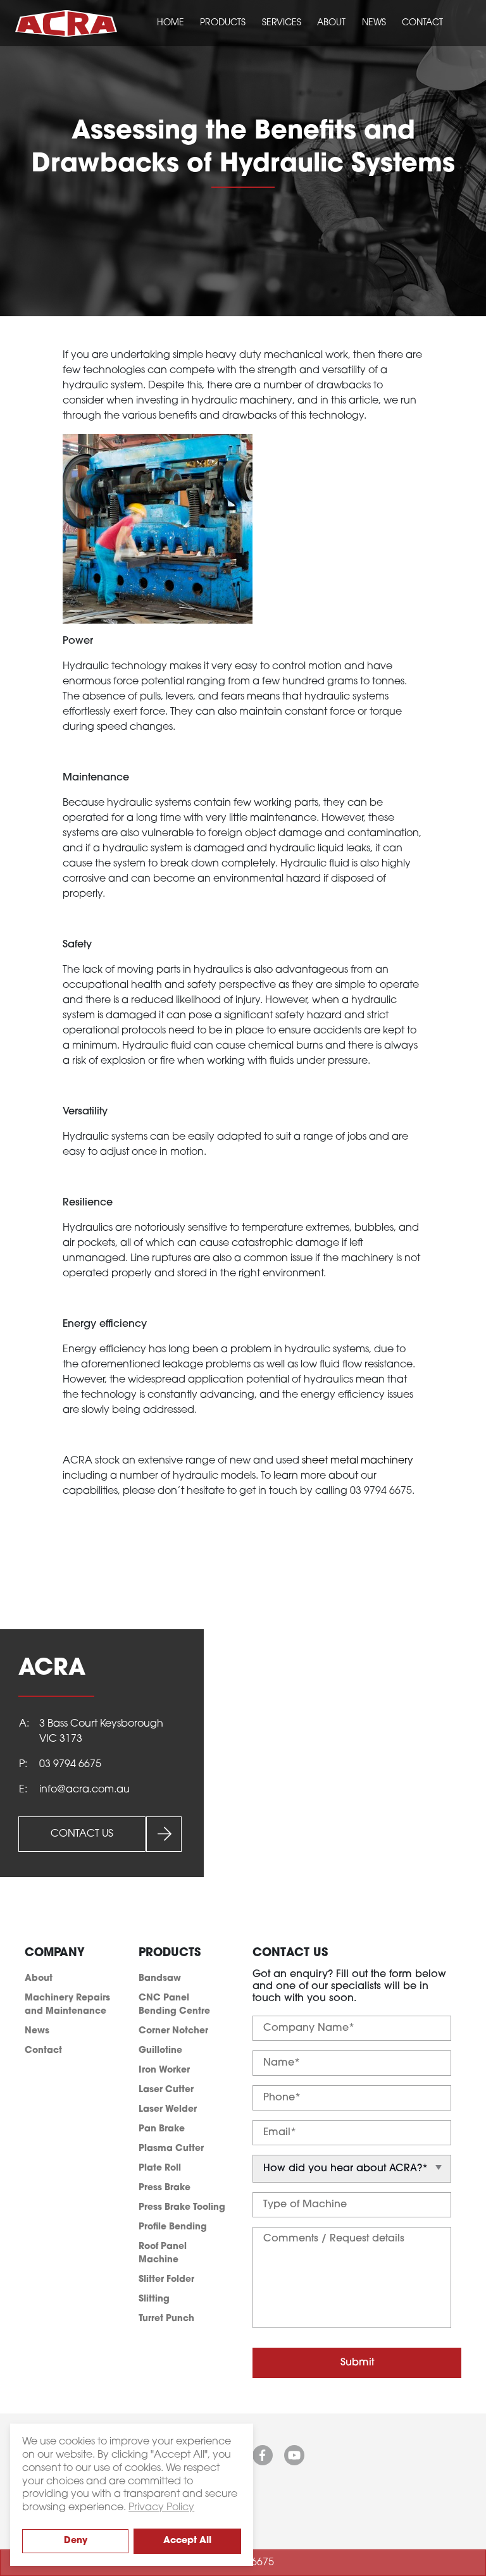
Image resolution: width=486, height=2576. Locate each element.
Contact (422, 23)
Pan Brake (162, 2129)
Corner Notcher (173, 2031)
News (374, 23)
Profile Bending (173, 2227)
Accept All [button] (187, 2541)
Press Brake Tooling (182, 2208)
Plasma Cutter (171, 2149)
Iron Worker (164, 2070)
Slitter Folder (166, 2280)
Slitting (154, 2299)
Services (282, 23)
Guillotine (160, 2051)
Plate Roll (160, 2168)
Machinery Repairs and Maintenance (67, 2005)
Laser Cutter (166, 2090)
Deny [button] (76, 2541)
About (331, 23)
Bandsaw (160, 1979)
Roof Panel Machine (163, 2253)
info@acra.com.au (84, 1790)
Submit (357, 2363)
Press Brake (165, 2188)
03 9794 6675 (70, 1765)
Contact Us (82, 1834)
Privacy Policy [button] (161, 2508)
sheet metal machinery (358, 1461)
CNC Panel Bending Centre (174, 2005)
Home (171, 23)
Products (223, 23)
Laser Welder (168, 2110)
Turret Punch (166, 2319)
